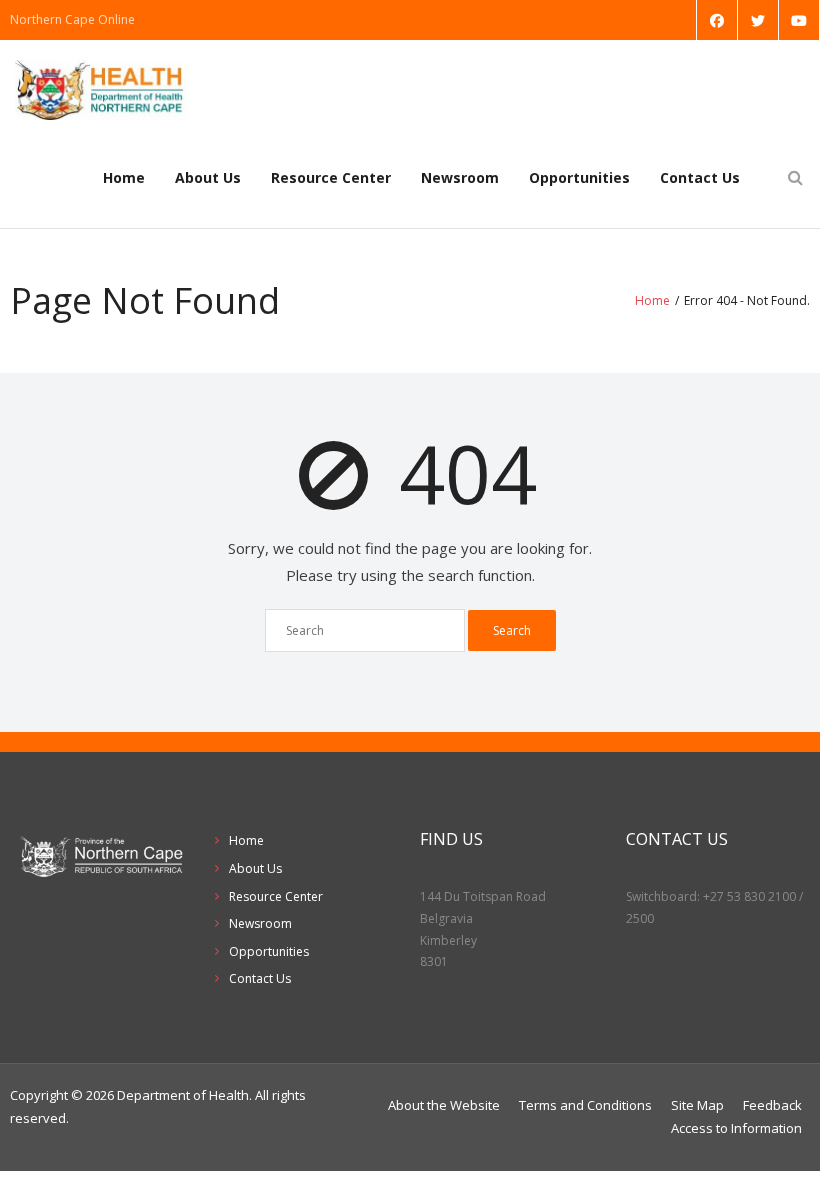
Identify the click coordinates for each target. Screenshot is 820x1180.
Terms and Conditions (585, 1105)
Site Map (697, 1105)
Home (124, 177)
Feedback (772, 1105)
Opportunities (579, 177)
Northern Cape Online (72, 19)
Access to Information (736, 1128)
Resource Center (331, 177)
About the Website (444, 1105)
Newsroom (460, 177)
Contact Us (700, 177)
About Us (208, 177)
